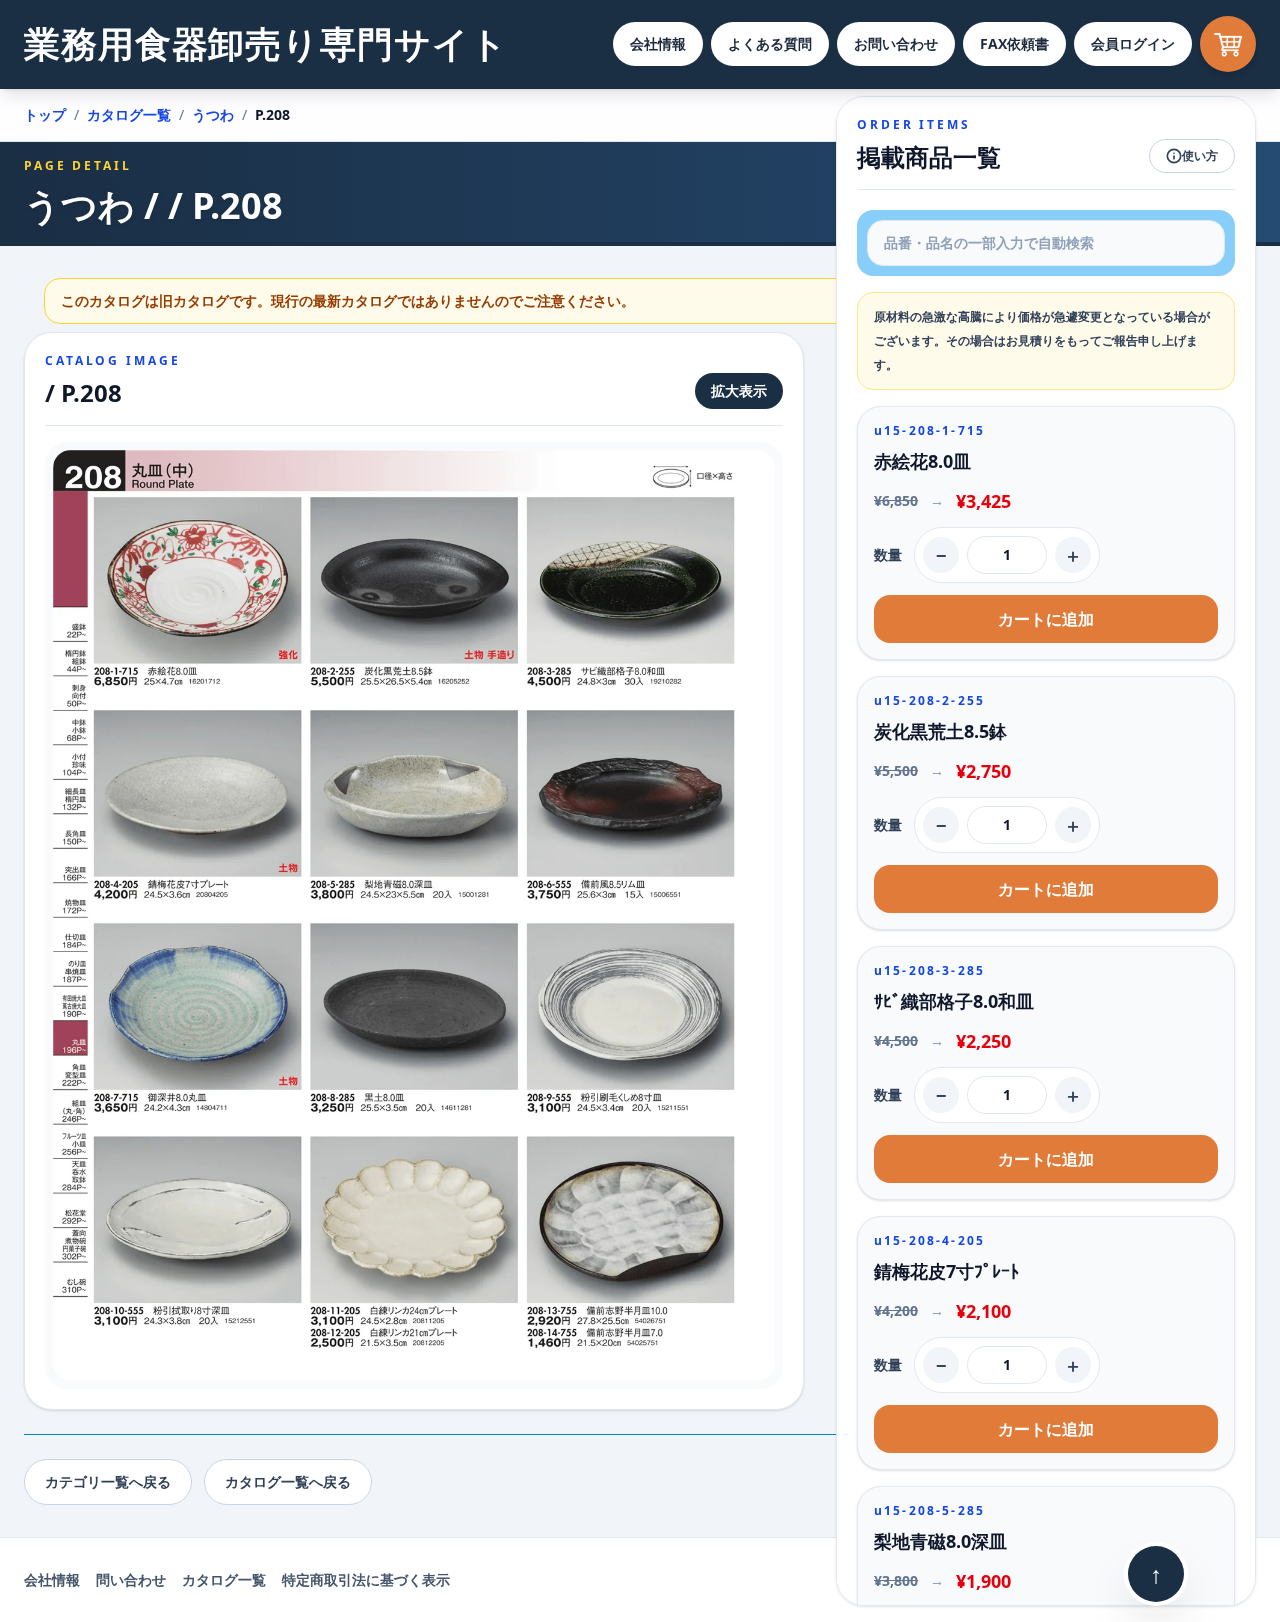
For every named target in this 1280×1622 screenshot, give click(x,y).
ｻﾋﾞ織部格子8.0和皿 (954, 1001)
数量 (888, 554)
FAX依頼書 (1014, 43)
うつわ (213, 114)
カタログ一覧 (129, 114)
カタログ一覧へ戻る (288, 1481)
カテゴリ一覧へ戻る (108, 1481)
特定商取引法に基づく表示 (366, 1579)
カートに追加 (1046, 619)
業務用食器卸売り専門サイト (266, 43)
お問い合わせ (896, 43)
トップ (45, 114)
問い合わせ (131, 1579)
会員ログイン (1133, 43)
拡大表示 (739, 390)
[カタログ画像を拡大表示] (414, 915)
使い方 (1200, 155)
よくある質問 (770, 43)
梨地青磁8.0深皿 (940, 1541)
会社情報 (658, 43)
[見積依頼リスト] (1228, 44)
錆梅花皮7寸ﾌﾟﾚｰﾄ (946, 1271)
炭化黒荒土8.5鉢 (940, 731)
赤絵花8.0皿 (922, 461)
